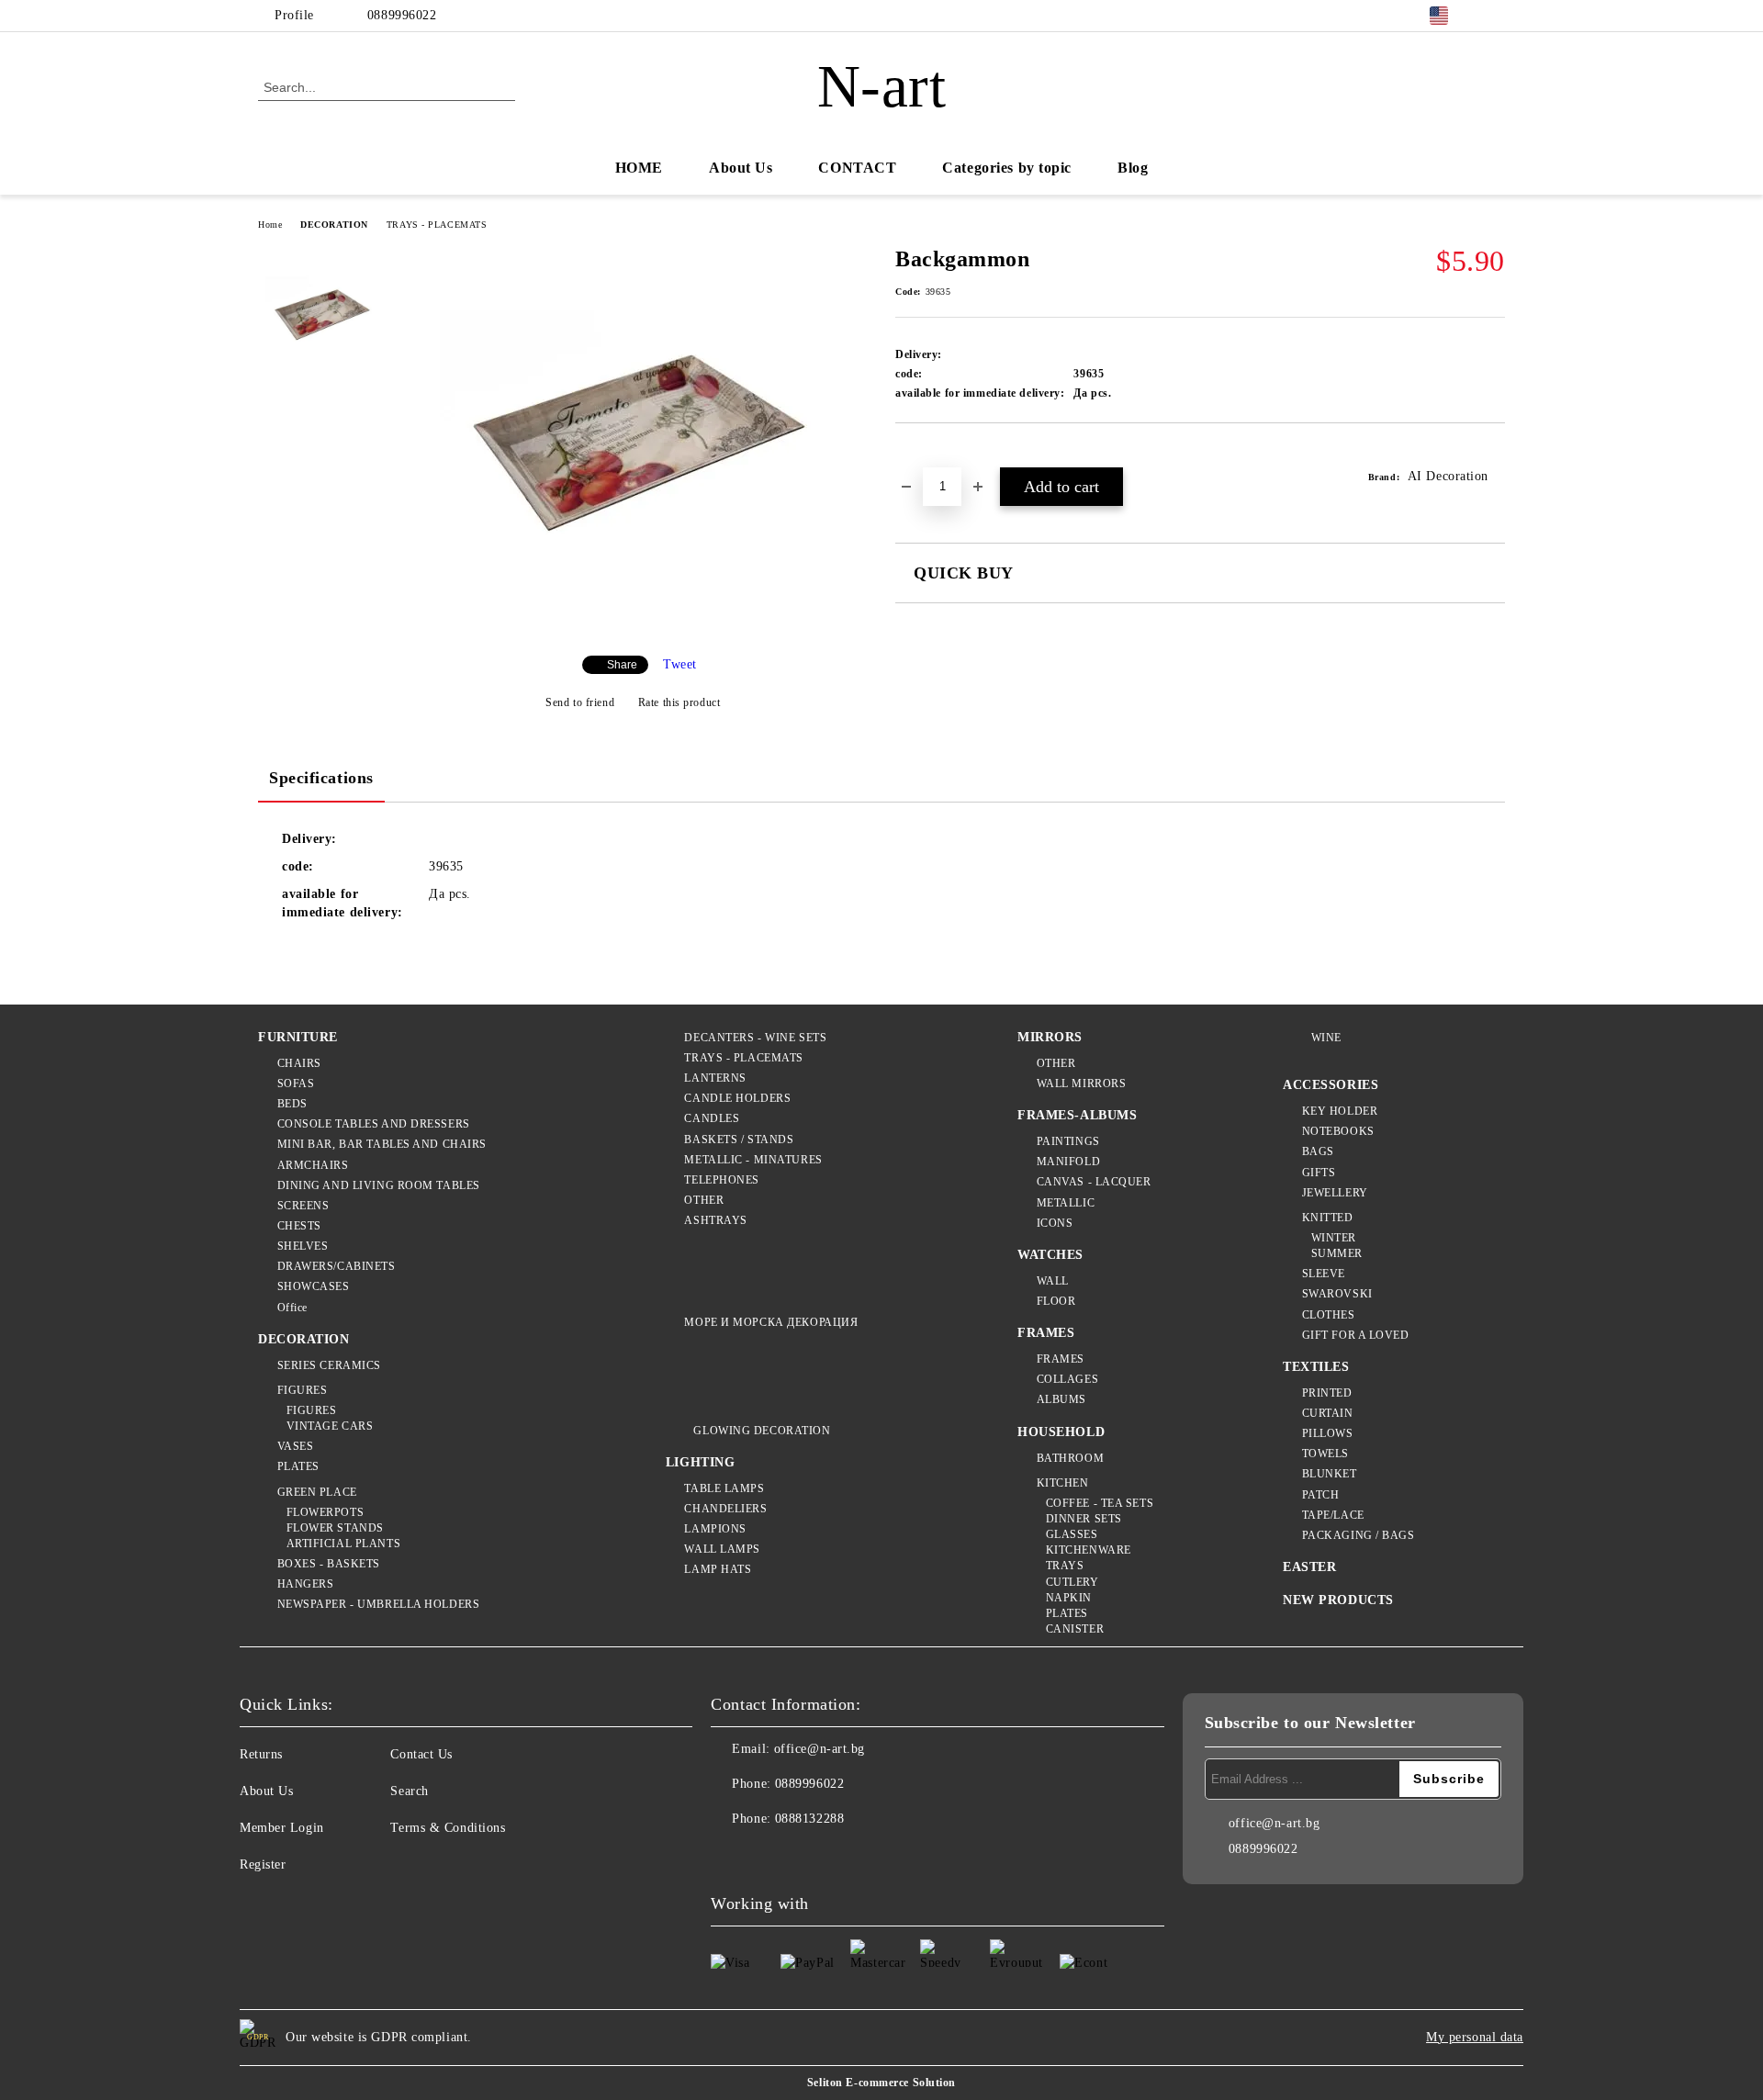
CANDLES (712, 1118)
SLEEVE (1324, 1274)
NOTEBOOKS (1338, 1131)
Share (622, 665)
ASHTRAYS (715, 1220)
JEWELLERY (1335, 1193)
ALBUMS (1061, 1399)
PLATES (298, 1466)
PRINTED (1327, 1393)
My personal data (1475, 2037)
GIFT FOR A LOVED (1356, 1335)
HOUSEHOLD (1061, 1432)
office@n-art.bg (820, 1749)
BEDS (292, 1104)
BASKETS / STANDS (739, 1140)
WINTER (1334, 1238)
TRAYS (1065, 1566)
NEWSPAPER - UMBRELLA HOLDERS (378, 1604)
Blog (1133, 168)
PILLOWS (1327, 1433)
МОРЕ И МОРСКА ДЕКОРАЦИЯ (771, 1322)
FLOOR (1056, 1301)
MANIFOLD (1068, 1162)
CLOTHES (1328, 1315)
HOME (639, 168)
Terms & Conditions (448, 1828)
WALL (1053, 1281)
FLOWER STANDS (335, 1528)
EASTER (1309, 1567)
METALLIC (1066, 1203)
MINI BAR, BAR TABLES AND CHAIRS (382, 1144)
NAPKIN (1069, 1598)
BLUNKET (1329, 1474)
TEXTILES (1316, 1367)
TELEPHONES (722, 1180)
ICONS (1055, 1223)
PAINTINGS (1068, 1141)
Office (292, 1308)
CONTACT (857, 168)
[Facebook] (1495, 16)
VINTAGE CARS (330, 1426)
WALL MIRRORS (1081, 1084)
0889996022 (402, 15)
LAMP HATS (718, 1569)
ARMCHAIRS (313, 1165)
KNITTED (1327, 1218)
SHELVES (303, 1246)
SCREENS (303, 1206)
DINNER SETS (1084, 1519)
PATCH (1320, 1495)
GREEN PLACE (317, 1492)
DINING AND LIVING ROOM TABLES (379, 1185)
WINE (1326, 1038)
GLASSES (1072, 1534)
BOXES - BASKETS (329, 1564)
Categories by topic (1007, 168)
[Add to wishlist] (931, 455)
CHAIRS (299, 1063)
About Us (741, 168)
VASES (295, 1446)
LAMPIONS (715, 1529)
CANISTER (1075, 1629)
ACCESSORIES (1331, 1085)
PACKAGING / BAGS (1359, 1535)
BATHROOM (1070, 1458)
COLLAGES (1067, 1379)
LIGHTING (700, 1462)
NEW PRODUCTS (1338, 1600)
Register (263, 1864)
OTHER (704, 1200)
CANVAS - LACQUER (1094, 1182)
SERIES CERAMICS (329, 1365)
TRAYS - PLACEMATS (437, 225)
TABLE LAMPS (724, 1488)
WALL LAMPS (722, 1549)
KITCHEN (1062, 1483)
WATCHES (1050, 1255)
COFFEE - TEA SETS (1100, 1503)
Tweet (680, 664)
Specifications (321, 778)
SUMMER (1337, 1253)
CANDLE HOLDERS (737, 1098)
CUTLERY (1072, 1582)
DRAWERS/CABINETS (337, 1266)
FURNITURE (298, 1037)
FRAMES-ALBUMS (1077, 1115)
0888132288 (810, 1819)
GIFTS (1319, 1173)
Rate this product (679, 702)
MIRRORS (1050, 1037)
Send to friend (580, 702)
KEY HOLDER (1340, 1111)
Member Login (282, 1828)
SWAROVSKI (1337, 1294)
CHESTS (299, 1226)
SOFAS (296, 1084)
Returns (261, 1754)
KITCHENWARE (1089, 1550)
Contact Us (421, 1754)
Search (409, 1791)
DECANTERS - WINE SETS (755, 1038)
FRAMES (1046, 1333)
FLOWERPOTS (325, 1512)
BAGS (1318, 1151)
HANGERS (305, 1584)
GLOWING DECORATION (762, 1431)
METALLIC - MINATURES (753, 1160)
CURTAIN (1327, 1413)
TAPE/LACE (1333, 1515)
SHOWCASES (314, 1286)
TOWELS (1325, 1454)
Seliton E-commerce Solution (881, 2083)
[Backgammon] (633, 626)
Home (270, 225)
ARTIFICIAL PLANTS (343, 1544)
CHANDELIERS (725, 1509)
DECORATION (334, 225)
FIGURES (302, 1390)
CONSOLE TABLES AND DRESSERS (374, 1124)
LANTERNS (715, 1078)
